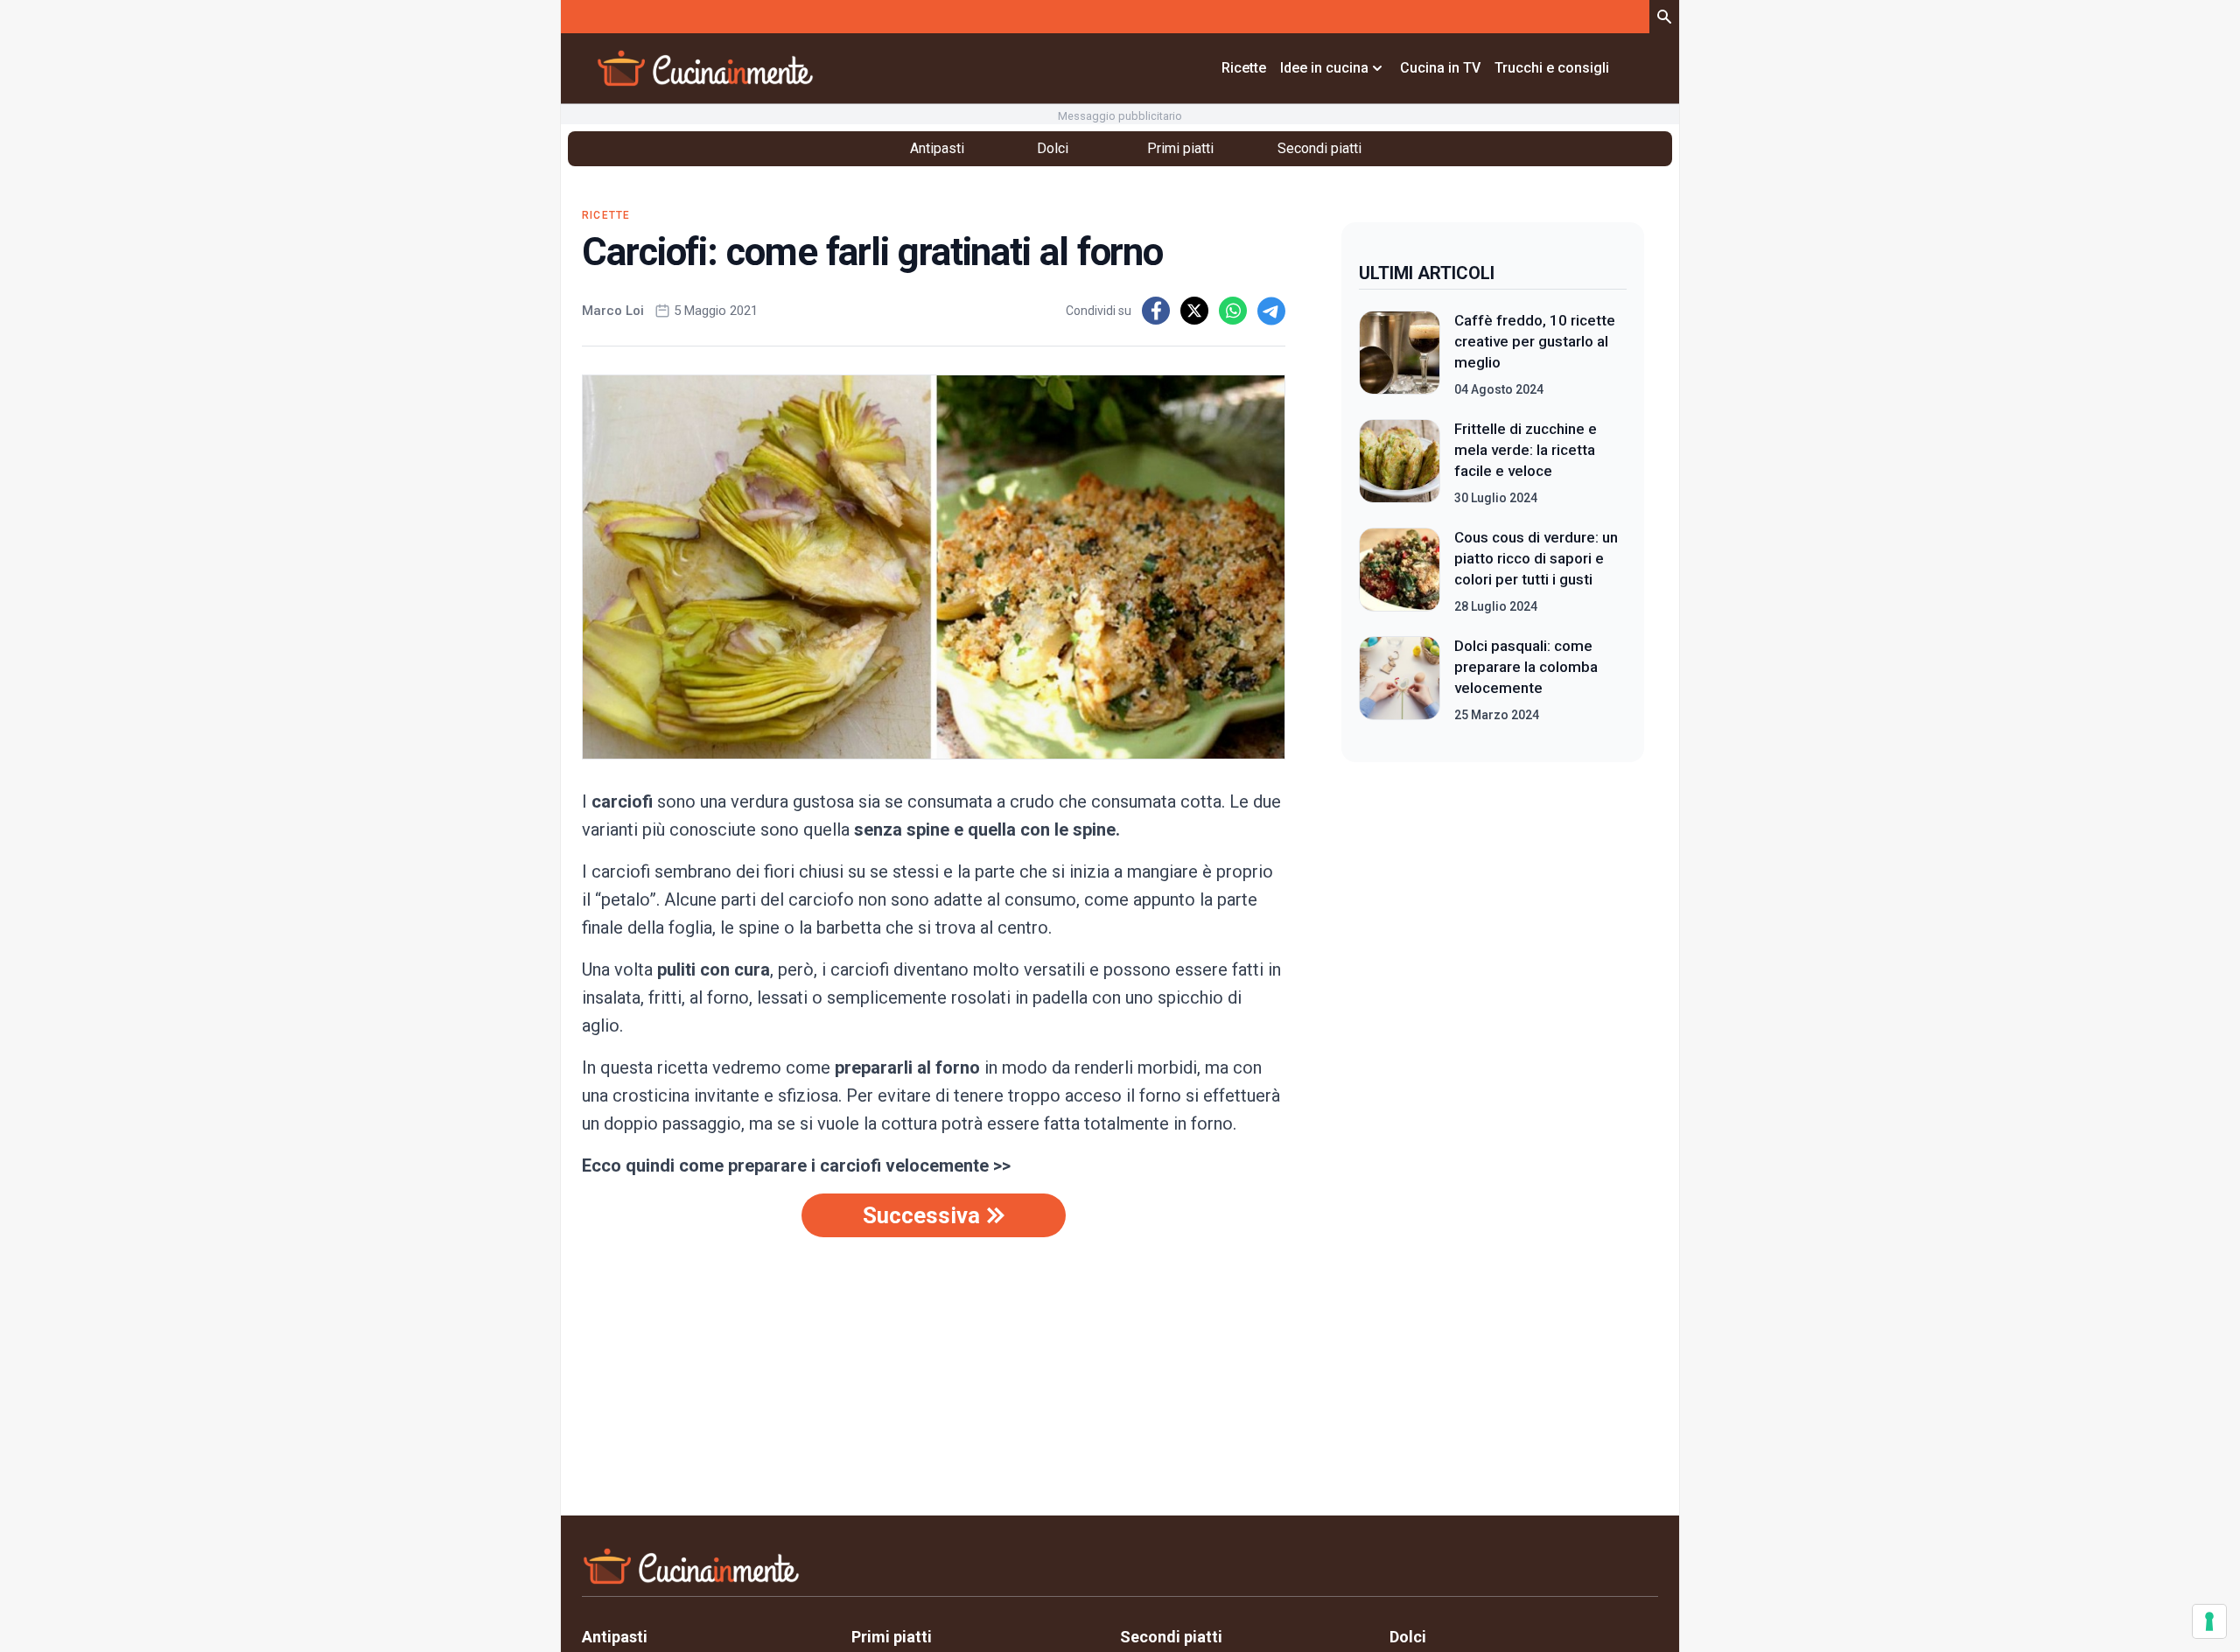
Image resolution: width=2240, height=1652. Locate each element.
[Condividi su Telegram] (1271, 311)
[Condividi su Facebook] (1156, 311)
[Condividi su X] (1194, 311)
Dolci (1053, 148)
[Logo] (705, 68)
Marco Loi (613, 311)
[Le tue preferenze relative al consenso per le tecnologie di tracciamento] (2209, 1621)
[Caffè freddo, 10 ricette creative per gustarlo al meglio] (1400, 354)
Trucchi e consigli (1552, 68)
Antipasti (937, 148)
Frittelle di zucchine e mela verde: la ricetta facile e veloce (1526, 450)
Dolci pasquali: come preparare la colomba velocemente (1526, 667)
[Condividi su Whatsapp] (1233, 311)
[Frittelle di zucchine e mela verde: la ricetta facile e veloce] (1400, 463)
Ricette (1244, 68)
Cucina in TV (1440, 68)
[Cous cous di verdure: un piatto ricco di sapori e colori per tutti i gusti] (1400, 571)
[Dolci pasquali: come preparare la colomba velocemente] (1400, 680)
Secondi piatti (1319, 148)
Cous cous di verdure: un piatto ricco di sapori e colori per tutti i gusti (1536, 558)
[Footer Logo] (1120, 1570)
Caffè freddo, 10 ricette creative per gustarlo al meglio (1535, 341)
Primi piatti (1180, 148)
